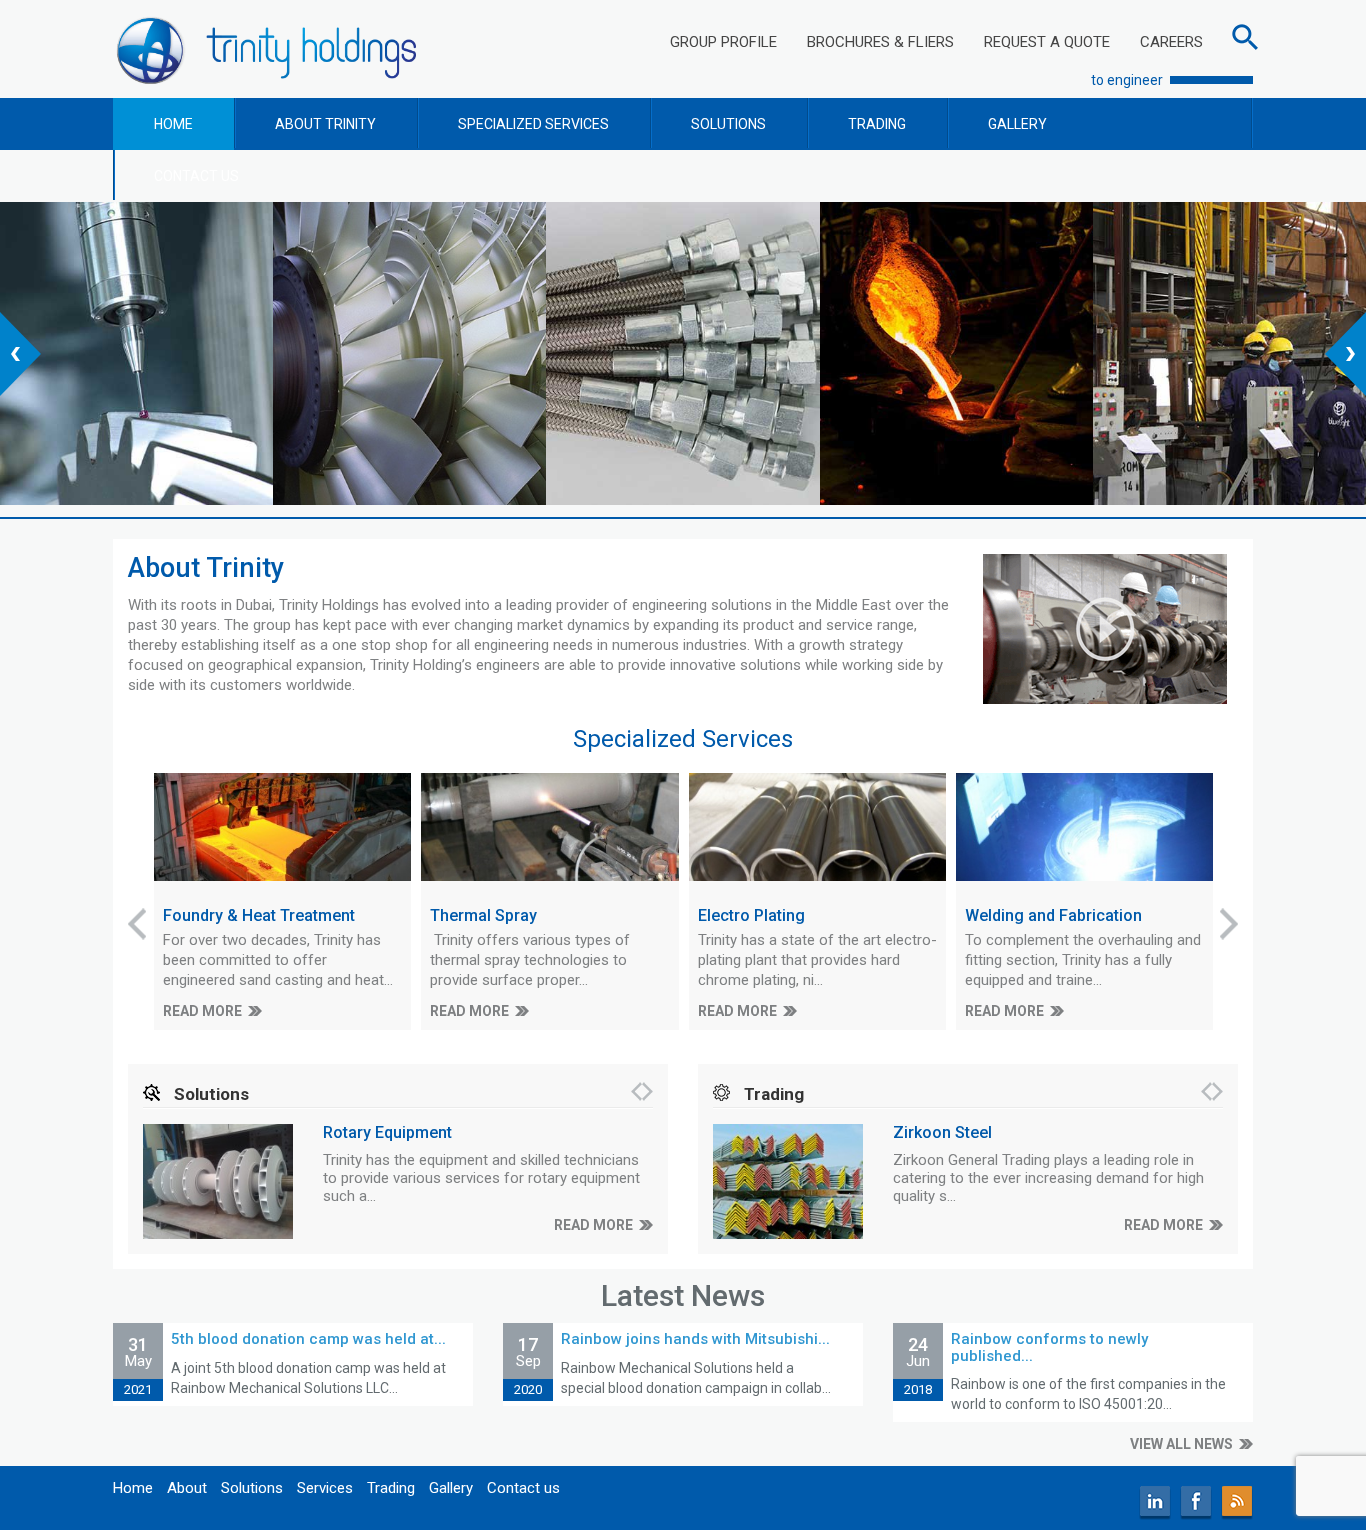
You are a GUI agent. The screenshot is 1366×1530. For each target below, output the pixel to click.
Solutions (252, 1488)
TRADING (877, 124)
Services (325, 1488)
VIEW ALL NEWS (1181, 1444)
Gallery (451, 1488)
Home (133, 1488)
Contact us (523, 1488)
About (187, 1488)
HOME (173, 124)
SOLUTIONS (728, 124)
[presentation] (20, 354)
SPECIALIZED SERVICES (533, 124)
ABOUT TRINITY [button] (325, 124)
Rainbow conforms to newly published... (1049, 1347)
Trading (391, 1488)
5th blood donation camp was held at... (308, 1339)
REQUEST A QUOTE (1047, 42)
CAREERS (1171, 42)
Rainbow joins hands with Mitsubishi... (695, 1339)
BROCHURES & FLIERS (880, 42)
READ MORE (202, 1011)
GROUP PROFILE (723, 42)
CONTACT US (196, 176)
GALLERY (1017, 124)
